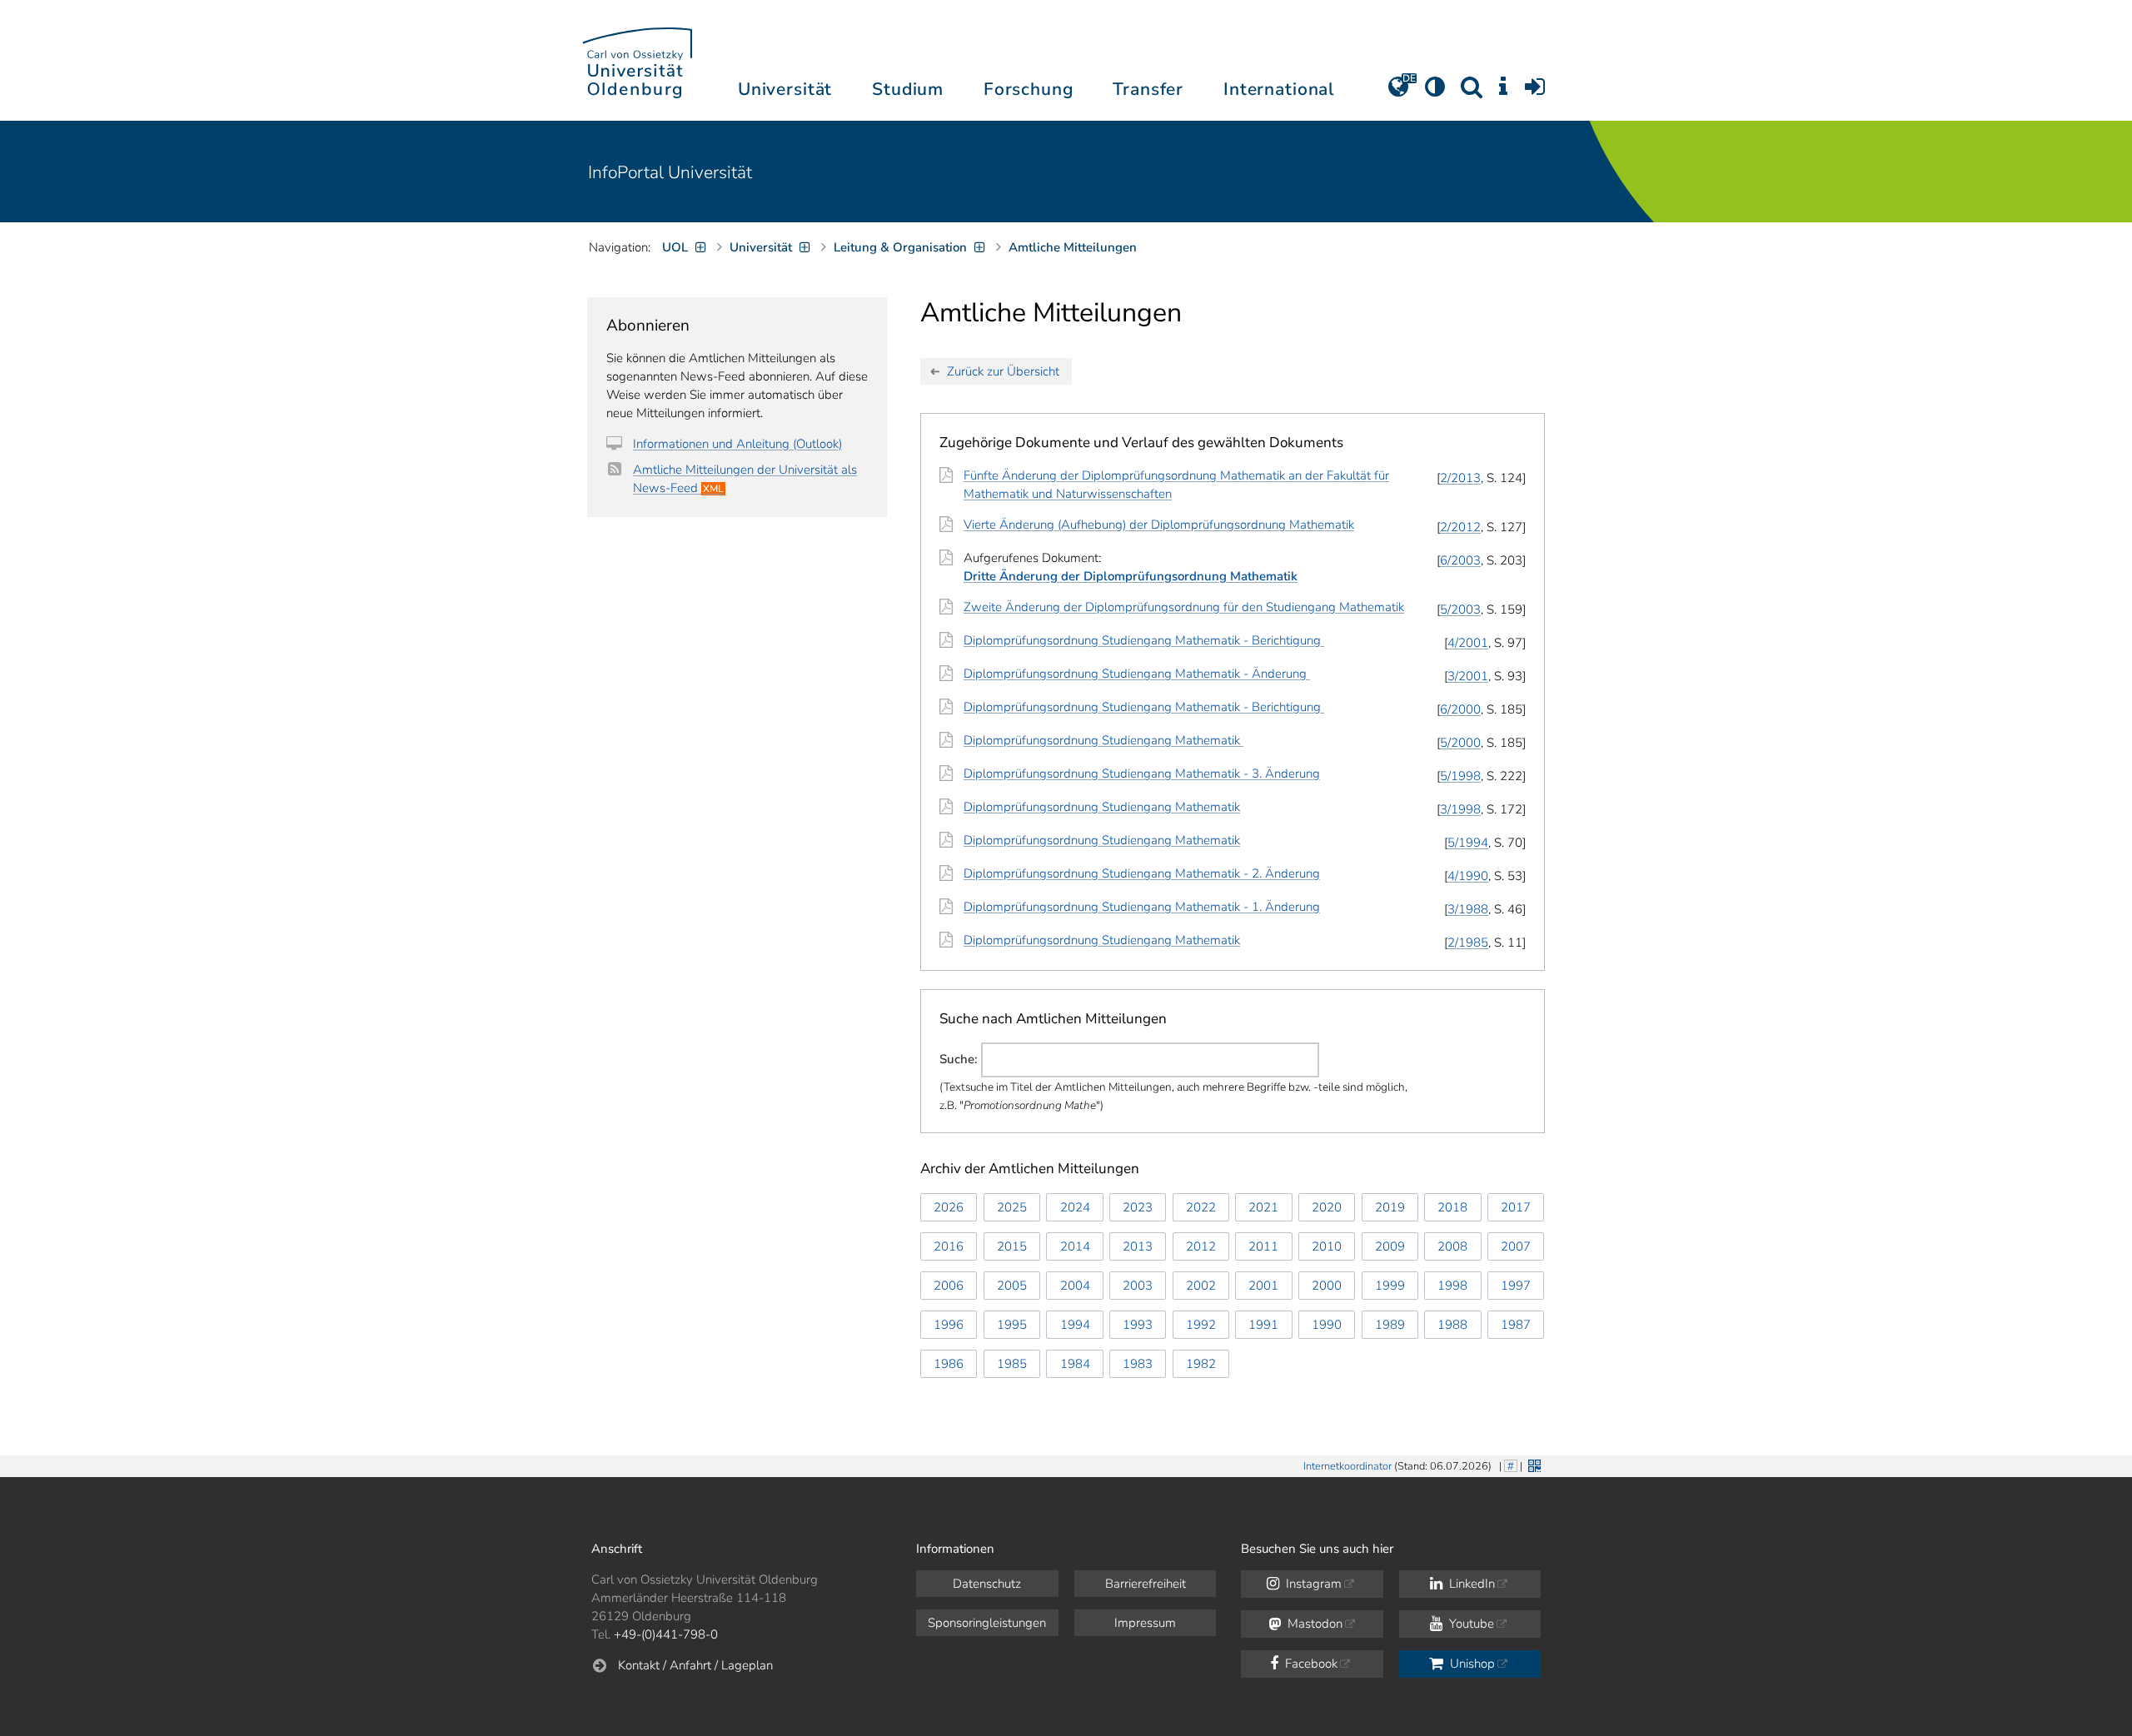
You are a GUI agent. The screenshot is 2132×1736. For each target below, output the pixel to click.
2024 (1075, 1207)
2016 (949, 1246)
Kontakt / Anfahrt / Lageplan (695, 1665)
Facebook (1310, 1664)
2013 (1138, 1246)
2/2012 (1460, 527)
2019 (1390, 1207)
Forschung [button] (1029, 89)
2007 (1516, 1246)
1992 (1201, 1325)
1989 (1390, 1325)
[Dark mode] (1435, 92)
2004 (1075, 1286)
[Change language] (1398, 92)
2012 (1201, 1246)
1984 (1075, 1364)
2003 (1138, 1286)
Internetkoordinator (1347, 1466)
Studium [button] (908, 89)
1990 (1327, 1325)
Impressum (1145, 1623)
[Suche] (1472, 92)
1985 (1012, 1364)
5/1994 (1468, 843)
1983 (1138, 1364)
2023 (1138, 1207)
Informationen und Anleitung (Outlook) (737, 444)
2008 (1452, 1246)
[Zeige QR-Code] (1533, 1464)
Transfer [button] (1148, 89)
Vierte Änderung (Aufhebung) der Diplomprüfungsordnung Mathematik (1159, 525)
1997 (1516, 1286)
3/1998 (1460, 809)
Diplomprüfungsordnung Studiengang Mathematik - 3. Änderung (1142, 773)
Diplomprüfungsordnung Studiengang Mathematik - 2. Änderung (1142, 873)
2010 (1327, 1246)
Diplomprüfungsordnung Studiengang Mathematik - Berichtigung (1144, 640)
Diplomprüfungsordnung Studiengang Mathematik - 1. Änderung (1142, 907)
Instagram (1312, 1584)
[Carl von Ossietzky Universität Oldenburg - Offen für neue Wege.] (637, 60)
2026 (949, 1207)
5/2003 (1460, 609)
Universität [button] (785, 89)
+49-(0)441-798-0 (666, 1634)
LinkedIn (1470, 1584)
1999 (1390, 1286)
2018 (1452, 1207)
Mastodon (1313, 1624)
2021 (1263, 1207)
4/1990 (1468, 876)
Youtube (1470, 1624)
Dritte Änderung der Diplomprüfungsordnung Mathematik (1131, 576)
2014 (1075, 1246)
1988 (1452, 1325)
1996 (949, 1325)
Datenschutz (987, 1584)
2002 (1201, 1286)
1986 (949, 1364)
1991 (1263, 1325)
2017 (1516, 1207)
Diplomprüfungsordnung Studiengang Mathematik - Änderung (1137, 674)
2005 (1012, 1286)
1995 (1012, 1325)
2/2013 (1460, 478)
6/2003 (1460, 560)
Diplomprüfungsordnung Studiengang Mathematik (1103, 740)
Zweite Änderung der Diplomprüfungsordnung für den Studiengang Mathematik (1184, 607)
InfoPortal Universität (670, 172)
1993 (1138, 1325)
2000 (1327, 1286)
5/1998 (1460, 776)
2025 (1012, 1207)
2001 (1263, 1286)
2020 (1327, 1207)
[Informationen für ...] (1503, 92)
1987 (1516, 1325)
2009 (1390, 1246)
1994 (1075, 1325)
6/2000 (1460, 709)
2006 (949, 1286)
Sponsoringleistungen (987, 1623)
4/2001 (1468, 643)
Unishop (1471, 1664)
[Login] (1535, 92)
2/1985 (1468, 943)
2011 (1263, 1246)
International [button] (1279, 89)
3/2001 (1468, 676)
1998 (1452, 1286)
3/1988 (1468, 909)
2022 (1201, 1207)
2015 (1012, 1246)
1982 (1201, 1364)
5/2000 (1460, 743)
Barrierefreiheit (1146, 1584)
